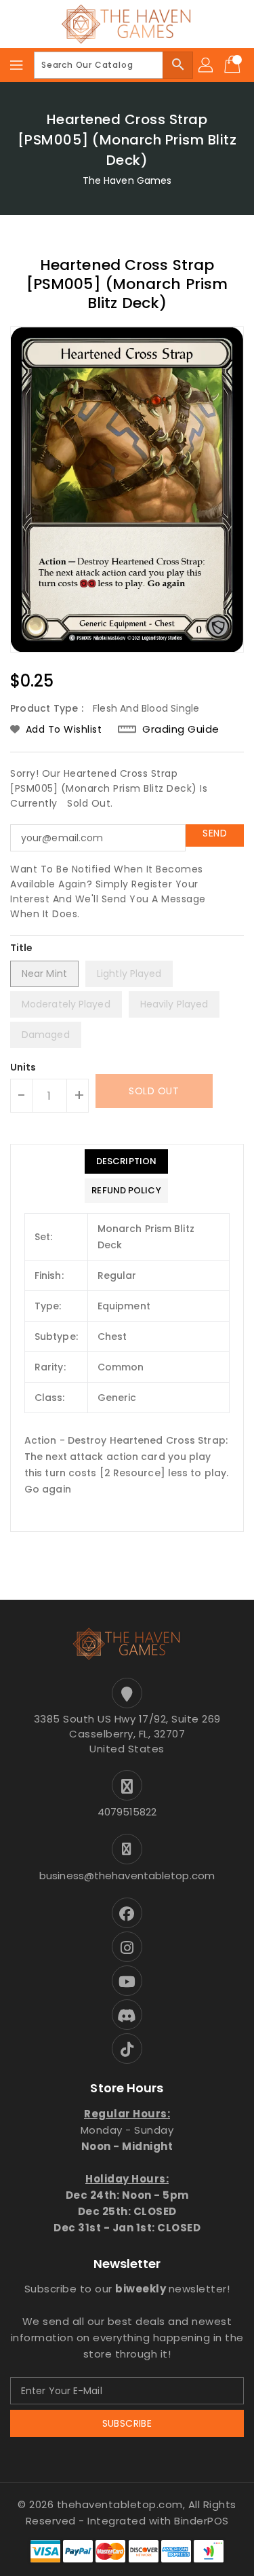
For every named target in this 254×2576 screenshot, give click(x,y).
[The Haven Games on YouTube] (127, 1981)
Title (22, 948)
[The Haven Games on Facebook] (127, 1913)
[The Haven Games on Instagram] (127, 1947)
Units (23, 1067)
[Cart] (234, 65)
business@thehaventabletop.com (127, 1876)
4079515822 (127, 1812)
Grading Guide (181, 729)
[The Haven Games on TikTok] (127, 2049)
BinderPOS (202, 2521)
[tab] (126, 1161)
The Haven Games (127, 180)
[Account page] (207, 65)
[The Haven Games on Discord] (127, 2015)
